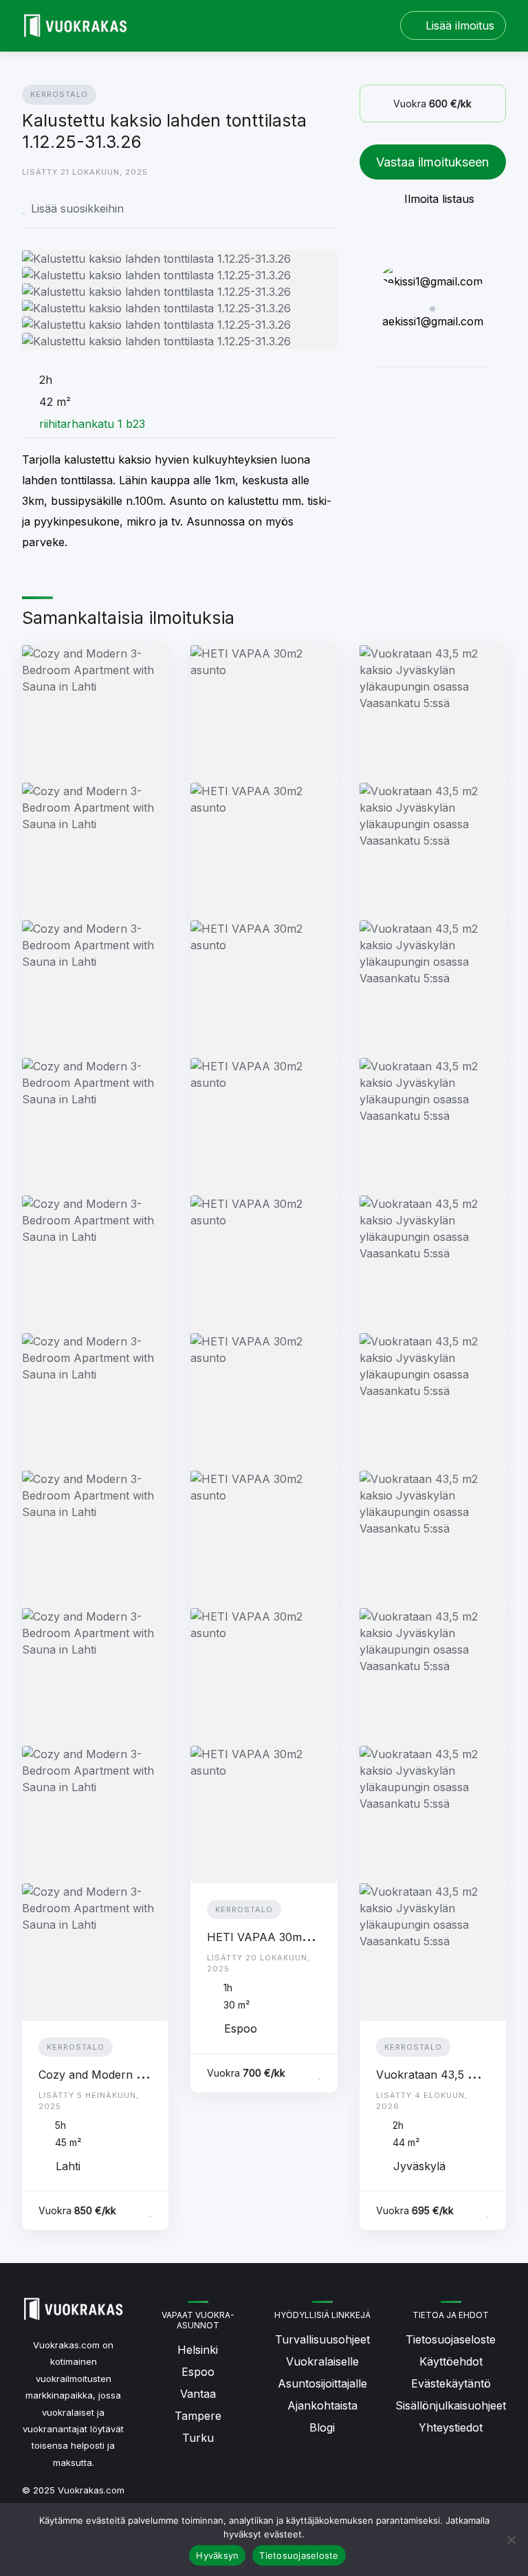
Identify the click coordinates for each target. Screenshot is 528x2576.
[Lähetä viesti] (397, 387)
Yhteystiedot (451, 2427)
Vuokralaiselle (322, 2361)
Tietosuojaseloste (451, 2339)
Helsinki (198, 2350)
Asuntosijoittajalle (322, 2383)
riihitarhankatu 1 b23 (92, 424)
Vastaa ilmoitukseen (432, 162)
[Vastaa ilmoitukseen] (133, 2211)
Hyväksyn (217, 2555)
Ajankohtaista (322, 2405)
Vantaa (198, 2394)
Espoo (198, 2372)
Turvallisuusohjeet (322, 2339)
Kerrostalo (59, 94)
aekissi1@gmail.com (433, 321)
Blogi (322, 2427)
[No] (511, 2540)
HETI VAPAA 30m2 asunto (277, 1937)
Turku (198, 2438)
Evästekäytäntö (451, 2383)
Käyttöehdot (451, 2361)
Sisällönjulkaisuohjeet (451, 2405)
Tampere (198, 2416)
